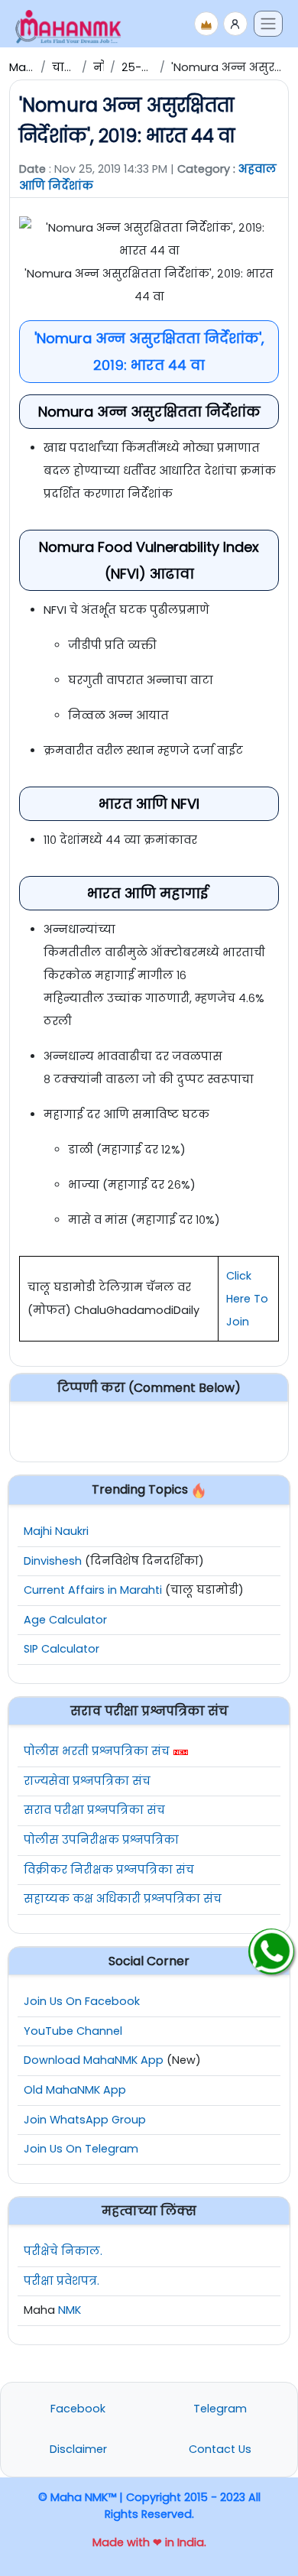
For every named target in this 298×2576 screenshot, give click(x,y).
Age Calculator (65, 1620)
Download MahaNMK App (94, 2060)
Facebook (78, 2409)
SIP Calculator (62, 1649)
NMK (70, 2310)
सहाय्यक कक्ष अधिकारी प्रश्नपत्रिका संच (123, 1899)
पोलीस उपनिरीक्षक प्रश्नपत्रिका (101, 1840)
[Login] (235, 24)
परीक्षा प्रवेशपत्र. (62, 2281)
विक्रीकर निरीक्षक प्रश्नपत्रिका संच (109, 1870)
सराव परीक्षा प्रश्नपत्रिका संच (94, 1810)
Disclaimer (78, 2449)
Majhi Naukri (56, 1531)
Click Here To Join (247, 1299)
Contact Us (220, 2449)
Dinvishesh (53, 1561)
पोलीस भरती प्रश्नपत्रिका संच (97, 1751)
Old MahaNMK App (75, 2090)
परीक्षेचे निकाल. (63, 2251)
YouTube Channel (73, 2031)
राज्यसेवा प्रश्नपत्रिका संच (87, 1781)
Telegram (220, 2409)
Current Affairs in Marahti (93, 1590)
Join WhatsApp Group (85, 2120)
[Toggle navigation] (268, 24)
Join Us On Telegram (81, 2149)
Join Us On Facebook (82, 2001)
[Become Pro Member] (206, 24)
